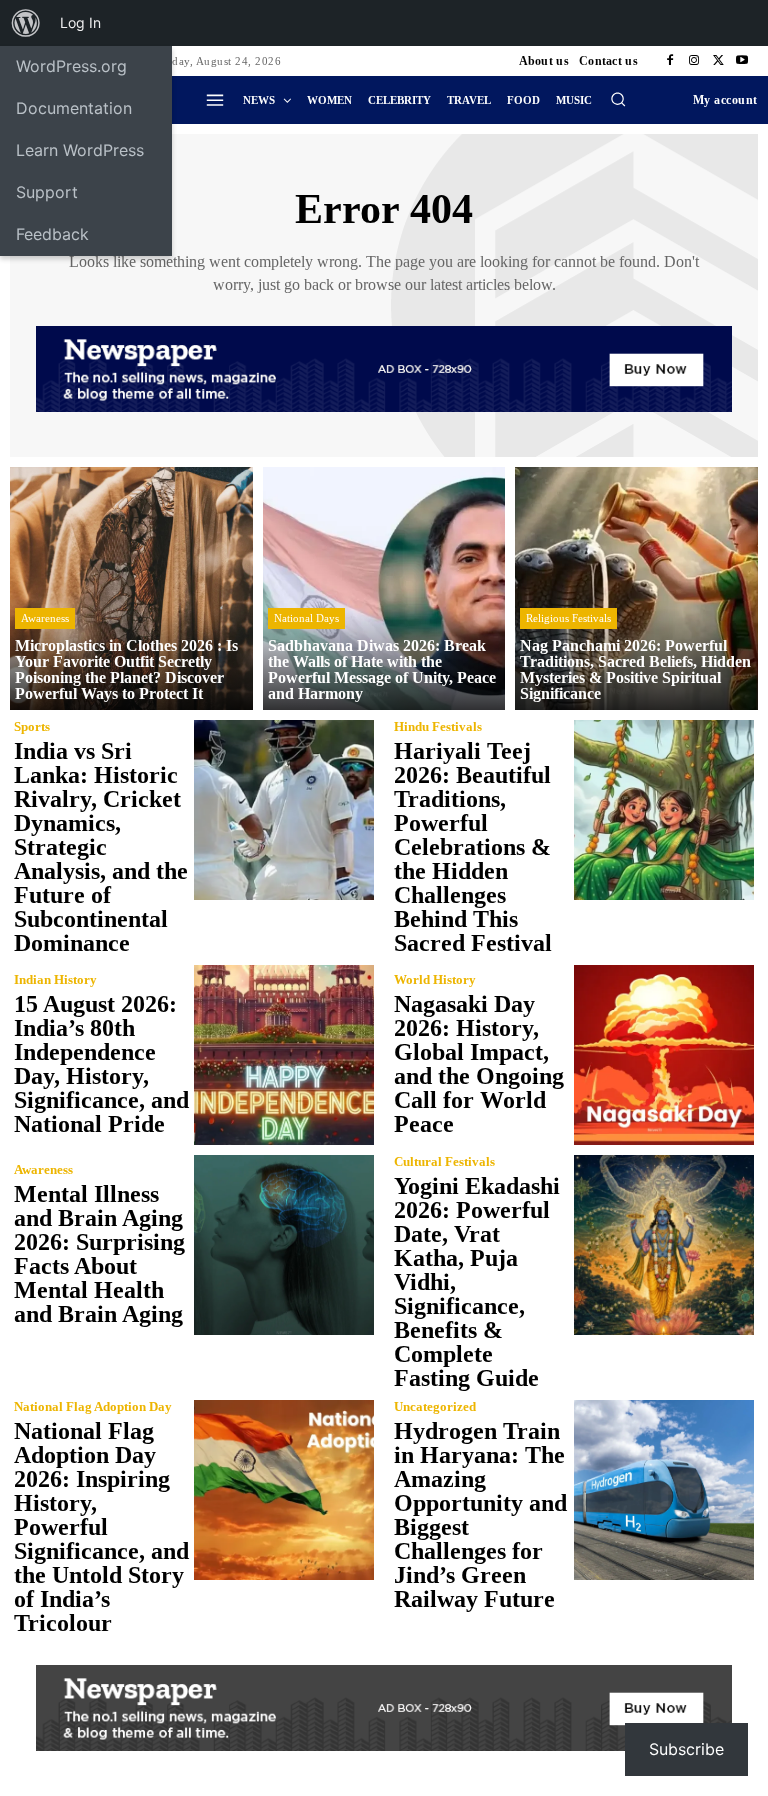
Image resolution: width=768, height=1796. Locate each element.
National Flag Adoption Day (93, 1406)
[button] (618, 99)
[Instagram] (694, 61)
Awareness (45, 618)
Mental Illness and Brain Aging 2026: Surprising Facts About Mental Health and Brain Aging (99, 1254)
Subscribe (686, 1749)
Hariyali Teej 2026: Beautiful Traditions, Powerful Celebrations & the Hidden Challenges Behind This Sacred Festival (473, 847)
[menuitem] (26, 23)
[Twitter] (718, 61)
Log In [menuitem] (80, 22)
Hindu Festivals (438, 726)
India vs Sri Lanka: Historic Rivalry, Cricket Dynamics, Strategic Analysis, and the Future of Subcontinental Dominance (101, 847)
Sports (32, 726)
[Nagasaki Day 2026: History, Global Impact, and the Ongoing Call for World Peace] (664, 1055)
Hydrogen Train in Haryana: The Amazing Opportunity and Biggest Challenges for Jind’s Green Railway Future (480, 1515)
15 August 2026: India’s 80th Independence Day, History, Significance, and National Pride (101, 1064)
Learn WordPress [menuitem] (80, 150)
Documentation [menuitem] (74, 108)
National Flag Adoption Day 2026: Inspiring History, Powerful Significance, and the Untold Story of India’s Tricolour (101, 1527)
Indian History (55, 979)
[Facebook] (670, 61)
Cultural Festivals (444, 1161)
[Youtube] (742, 61)
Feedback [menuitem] (52, 234)
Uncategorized (435, 1406)
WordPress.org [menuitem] (71, 66)
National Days (306, 618)
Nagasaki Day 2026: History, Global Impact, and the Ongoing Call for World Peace (479, 1064)
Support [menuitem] (47, 192)
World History (435, 979)
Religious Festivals (568, 618)
